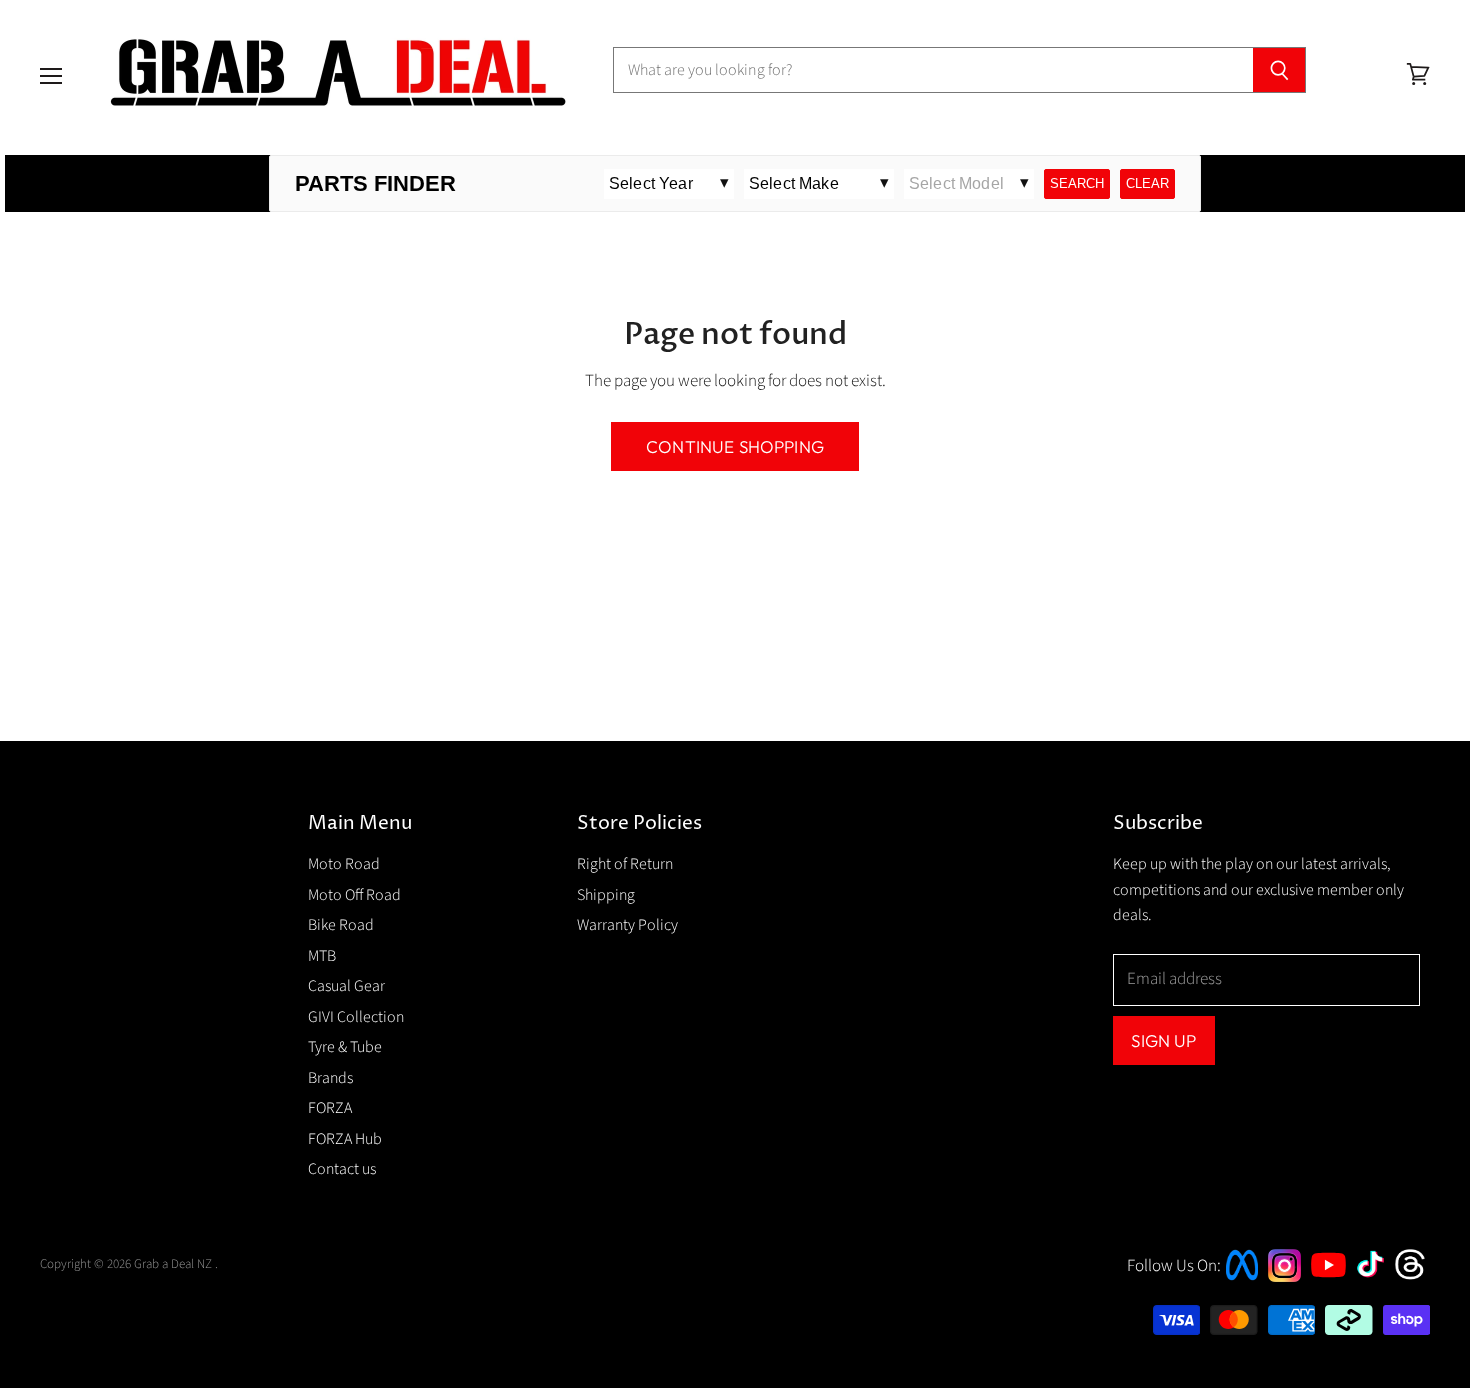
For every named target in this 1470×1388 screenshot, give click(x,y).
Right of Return (625, 864)
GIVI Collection (356, 1017)
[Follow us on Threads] (1416, 1277)
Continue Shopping (735, 446)
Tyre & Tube (345, 1047)
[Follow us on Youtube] (1331, 1295)
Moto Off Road (354, 895)
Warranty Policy (627, 925)
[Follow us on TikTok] (1377, 1279)
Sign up (1163, 1040)
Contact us (342, 1169)
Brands (330, 1078)
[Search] (1279, 70)
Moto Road (344, 864)
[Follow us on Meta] (1242, 1282)
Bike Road (341, 925)
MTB (322, 956)
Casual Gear (346, 986)
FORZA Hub (345, 1139)
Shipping (606, 895)
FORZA (330, 1108)
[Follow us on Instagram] (1284, 1277)
